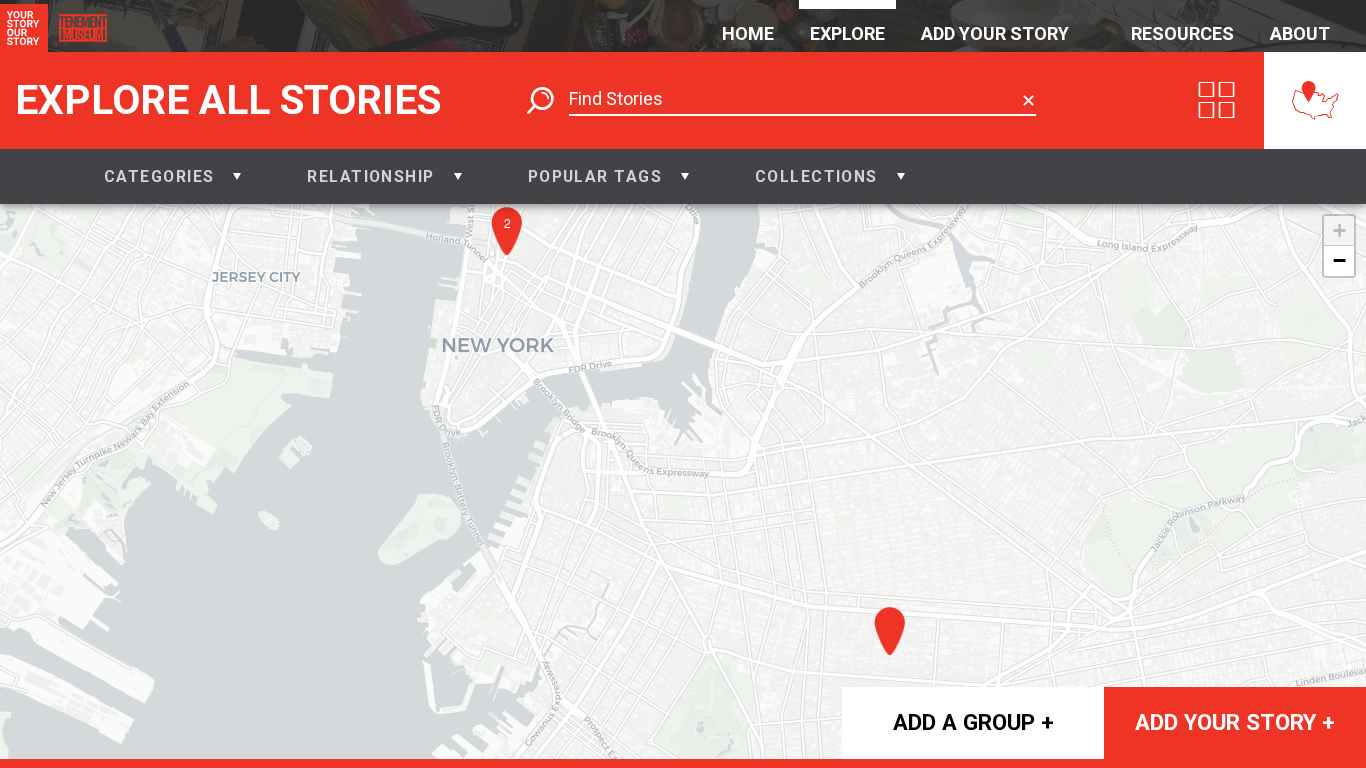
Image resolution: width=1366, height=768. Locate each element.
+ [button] (1339, 230)
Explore (847, 33)
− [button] (1339, 260)
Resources (1182, 33)
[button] (172, 176)
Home (748, 33)
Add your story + (1235, 722)
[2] (512, 262)
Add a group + (973, 722)
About (1300, 33)
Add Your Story (995, 33)
